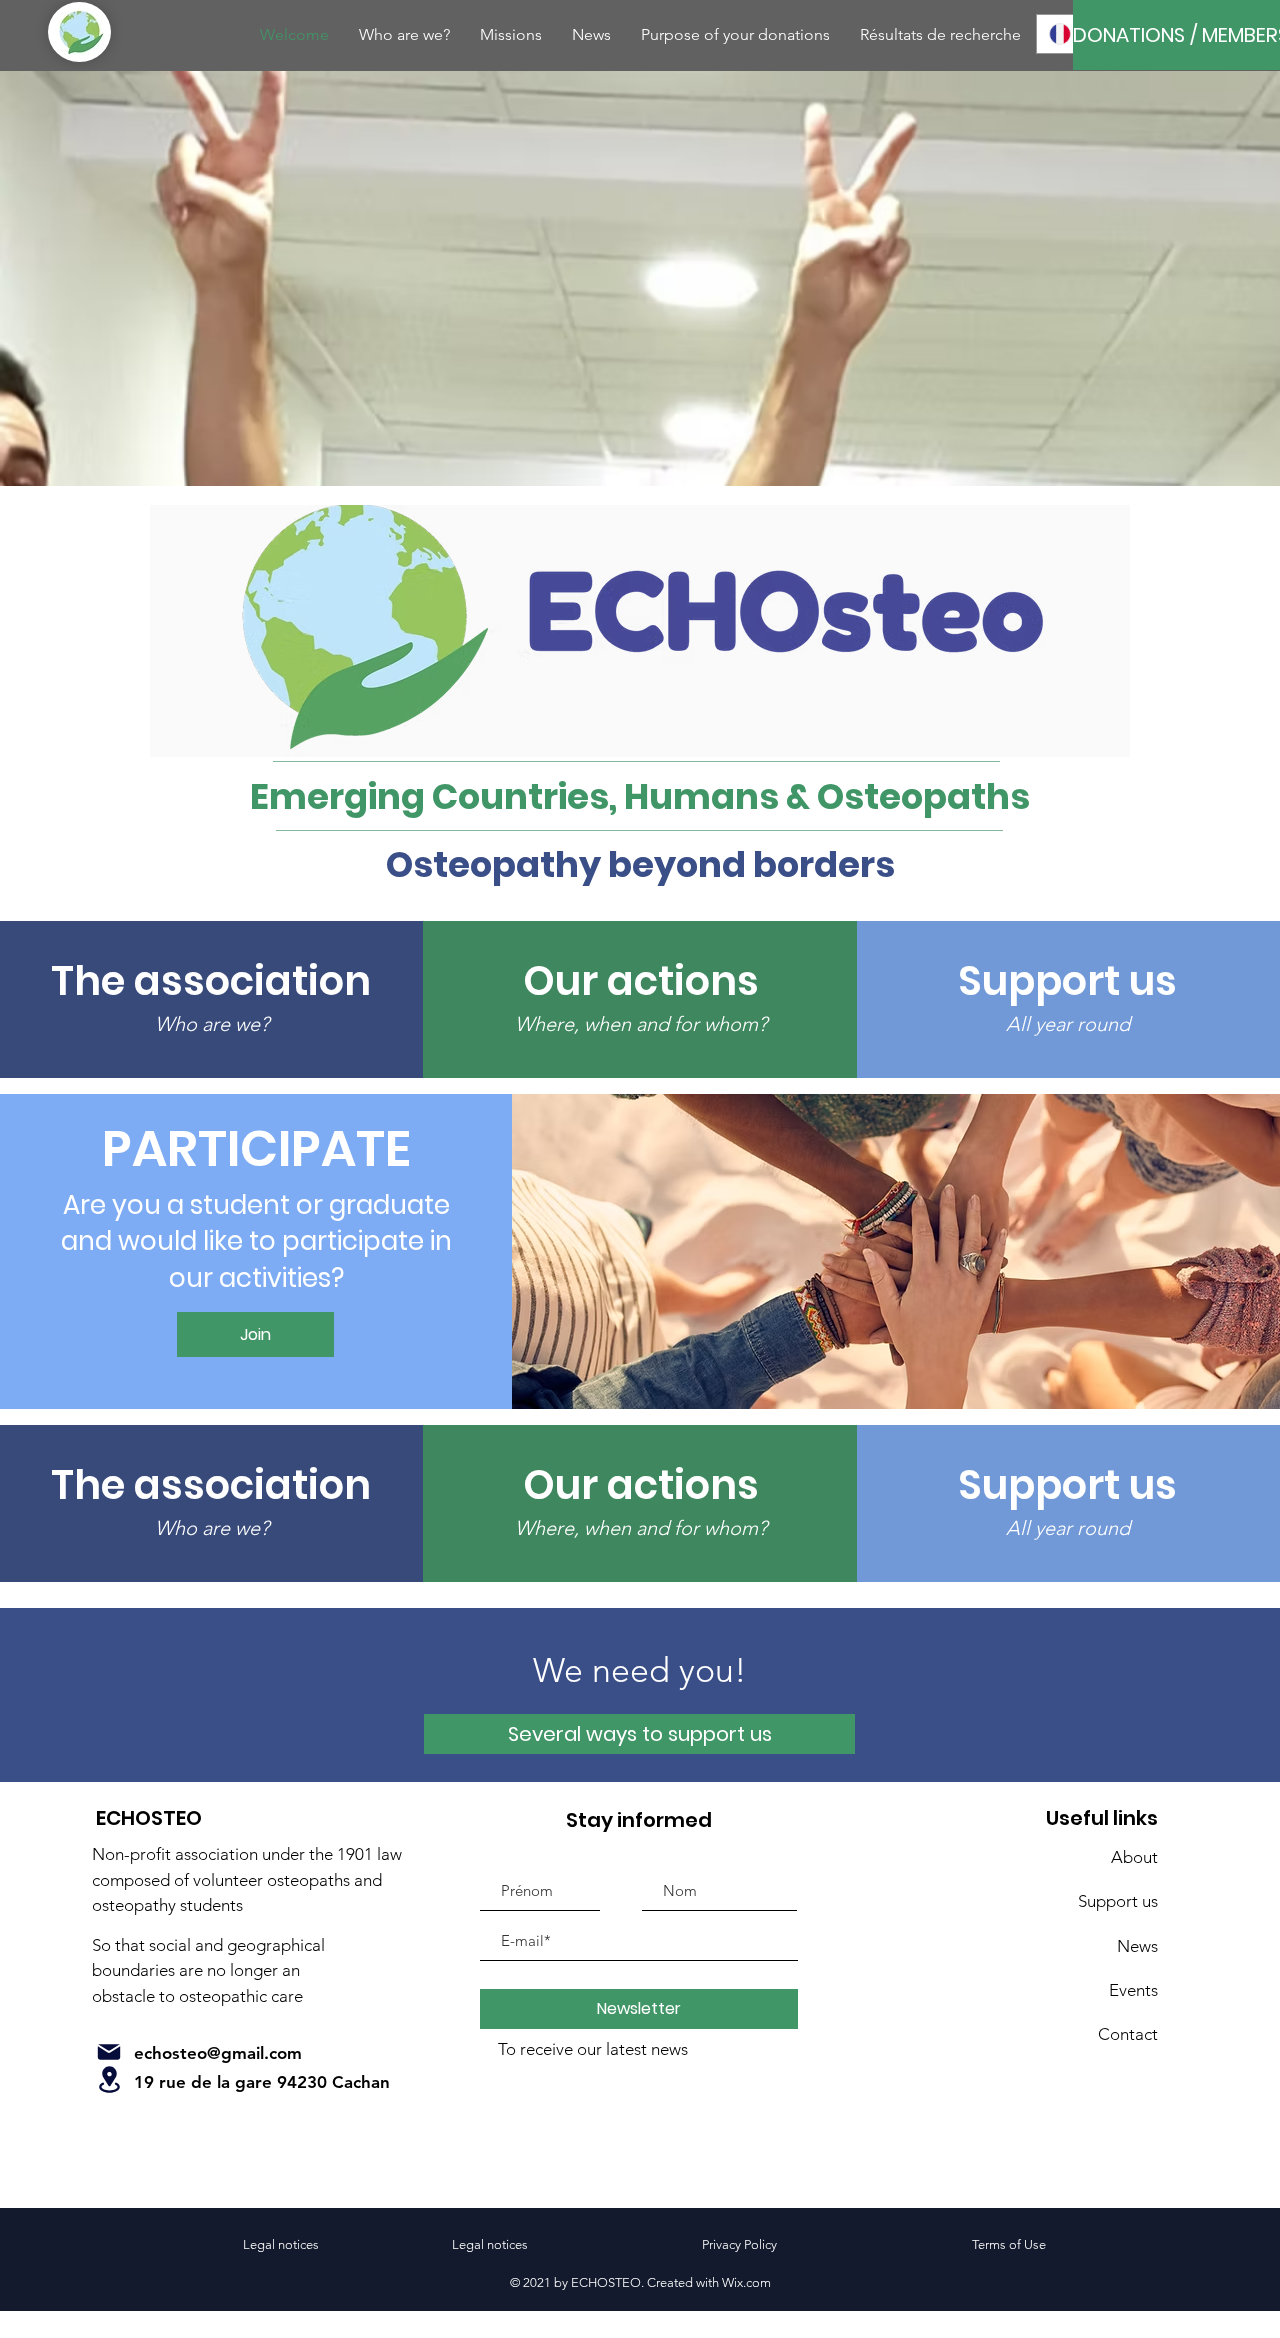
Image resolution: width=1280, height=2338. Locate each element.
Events (1133, 1990)
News (1137, 1946)
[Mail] (109, 2052)
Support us (1118, 1901)
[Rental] (109, 2079)
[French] (1060, 34)
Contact (1128, 2034)
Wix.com (746, 2282)
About (1134, 1857)
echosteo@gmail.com (218, 2053)
